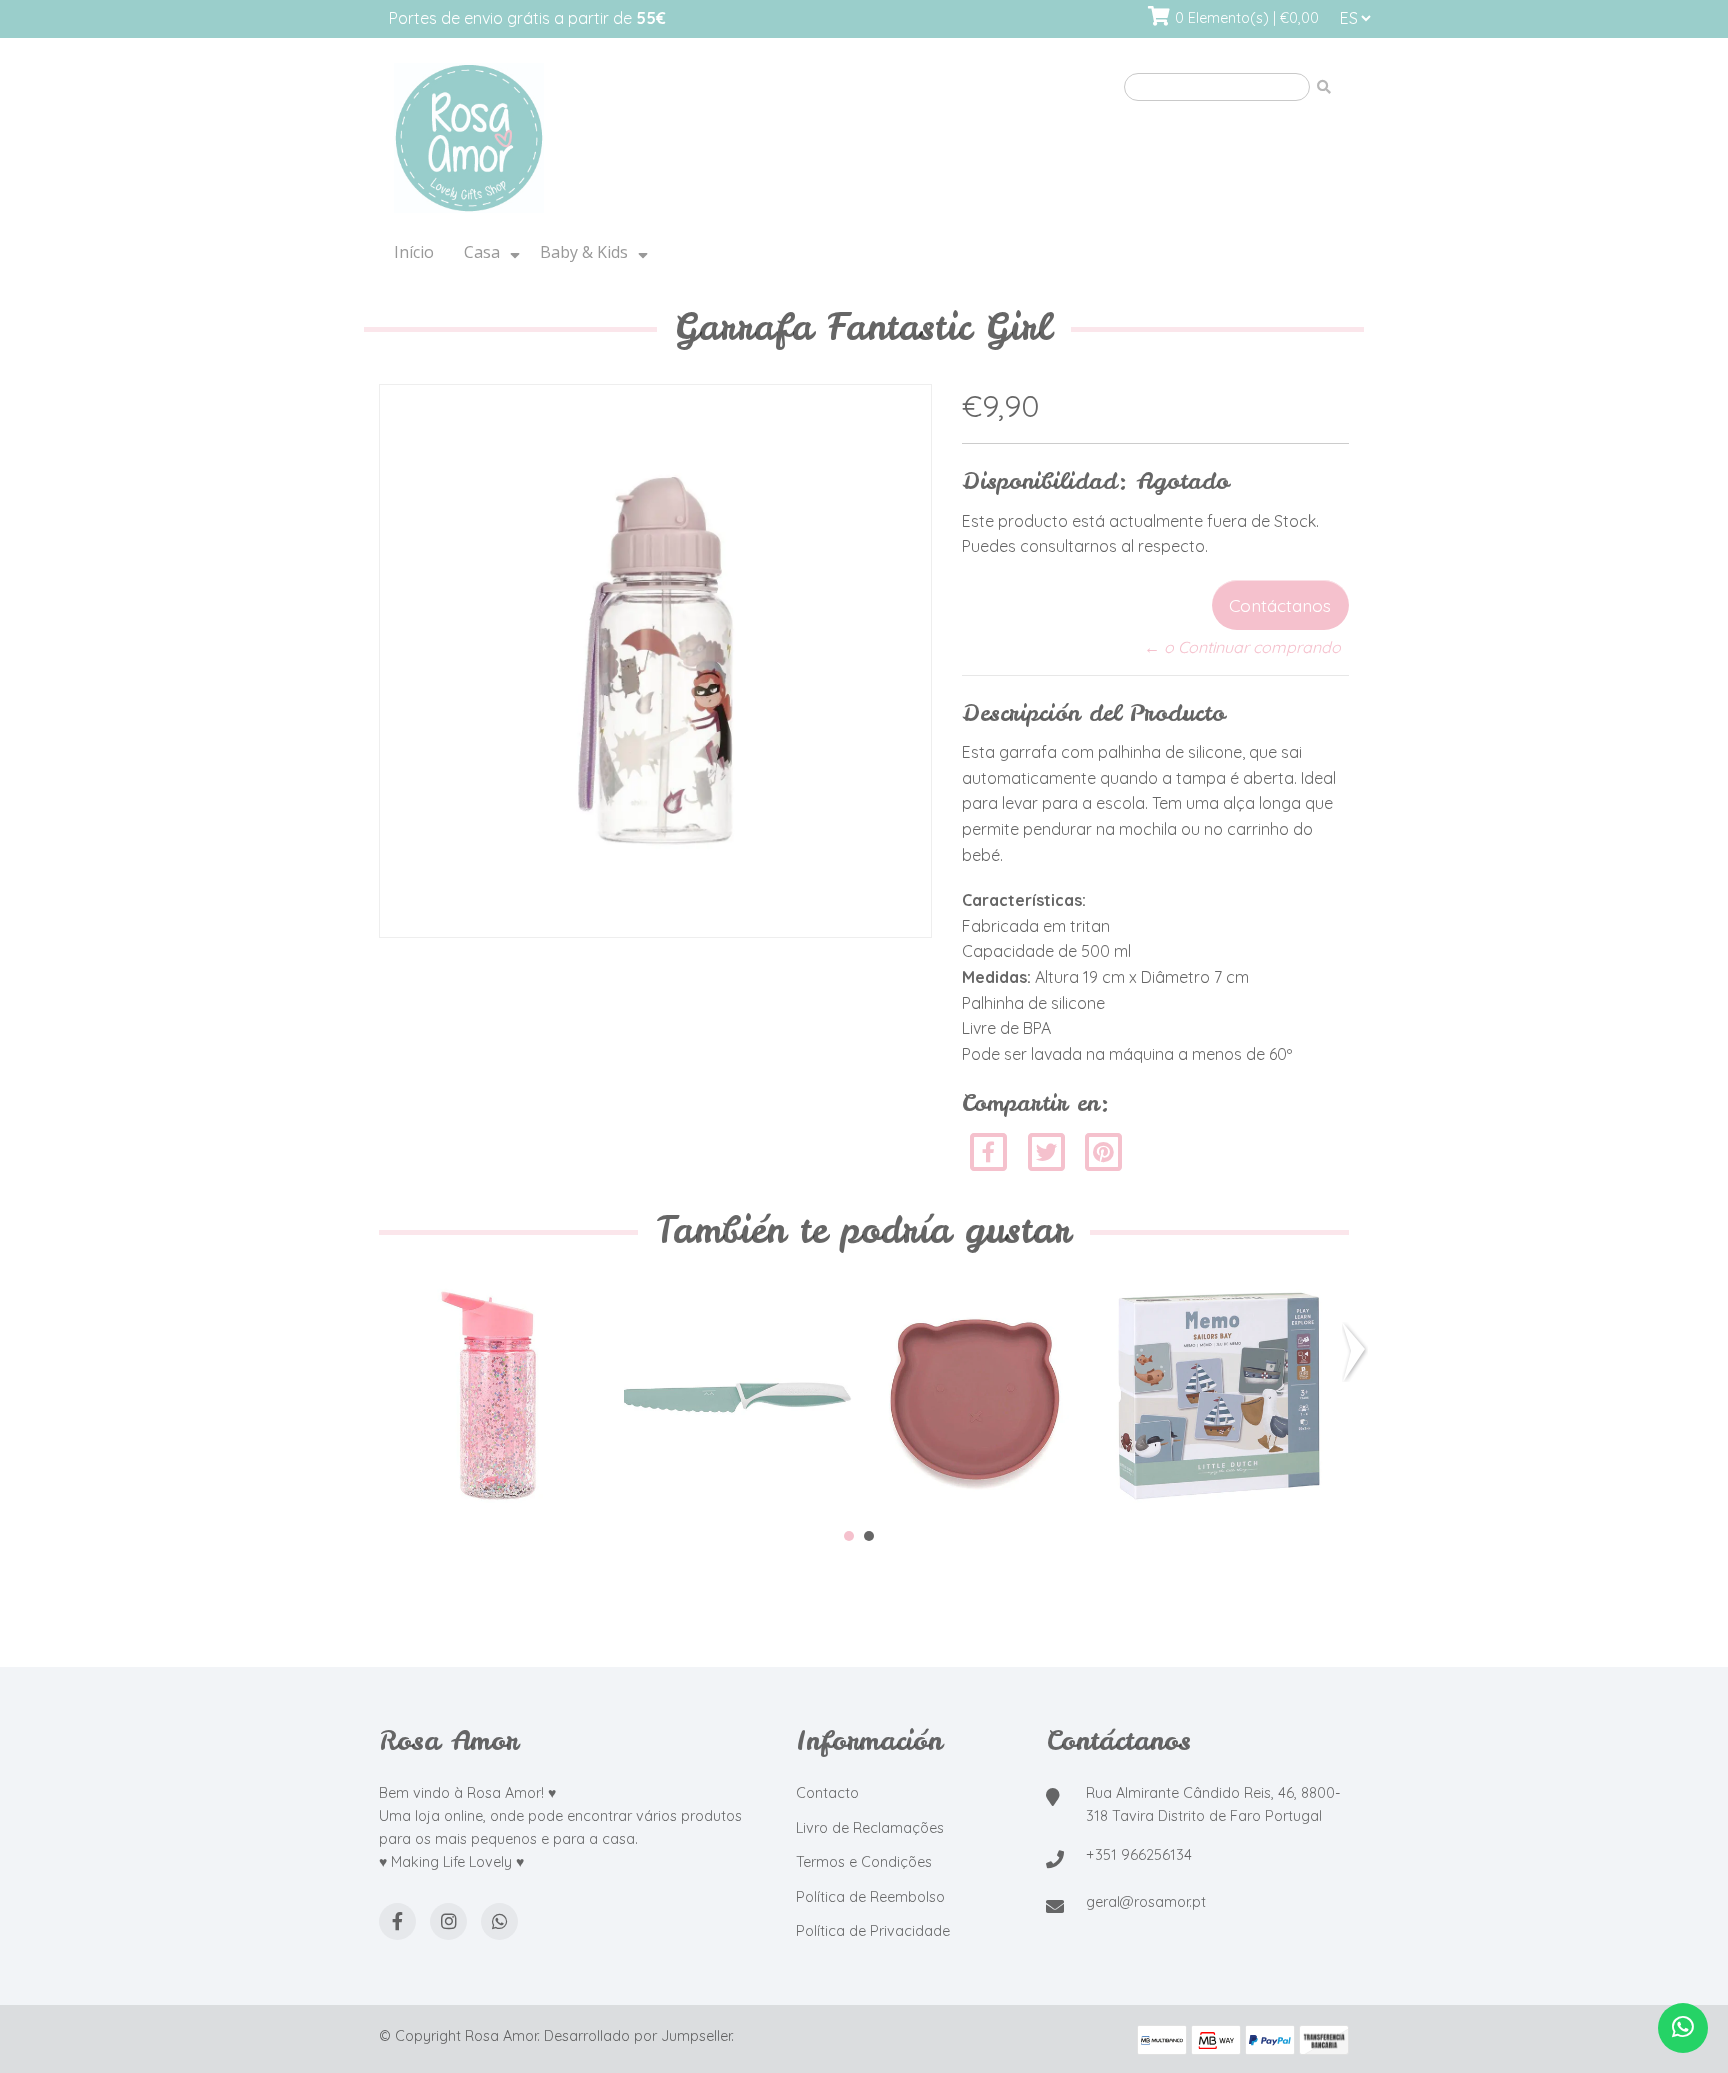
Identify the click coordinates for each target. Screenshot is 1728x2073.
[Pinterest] (1103, 1150)
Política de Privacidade (873, 1931)
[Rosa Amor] (629, 139)
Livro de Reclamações (870, 1828)
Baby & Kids (584, 252)
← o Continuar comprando (1242, 647)
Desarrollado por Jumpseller (637, 2036)
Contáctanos (1280, 605)
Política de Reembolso (870, 1897)
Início (414, 252)
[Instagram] (448, 1921)
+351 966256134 (1139, 1855)
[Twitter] (1048, 1150)
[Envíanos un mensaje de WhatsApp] (1683, 2028)
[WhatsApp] (499, 1921)
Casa (482, 252)
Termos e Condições (864, 1862)
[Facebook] (988, 1150)
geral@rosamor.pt (1146, 1902)
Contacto (827, 1793)
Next (1358, 1352)
